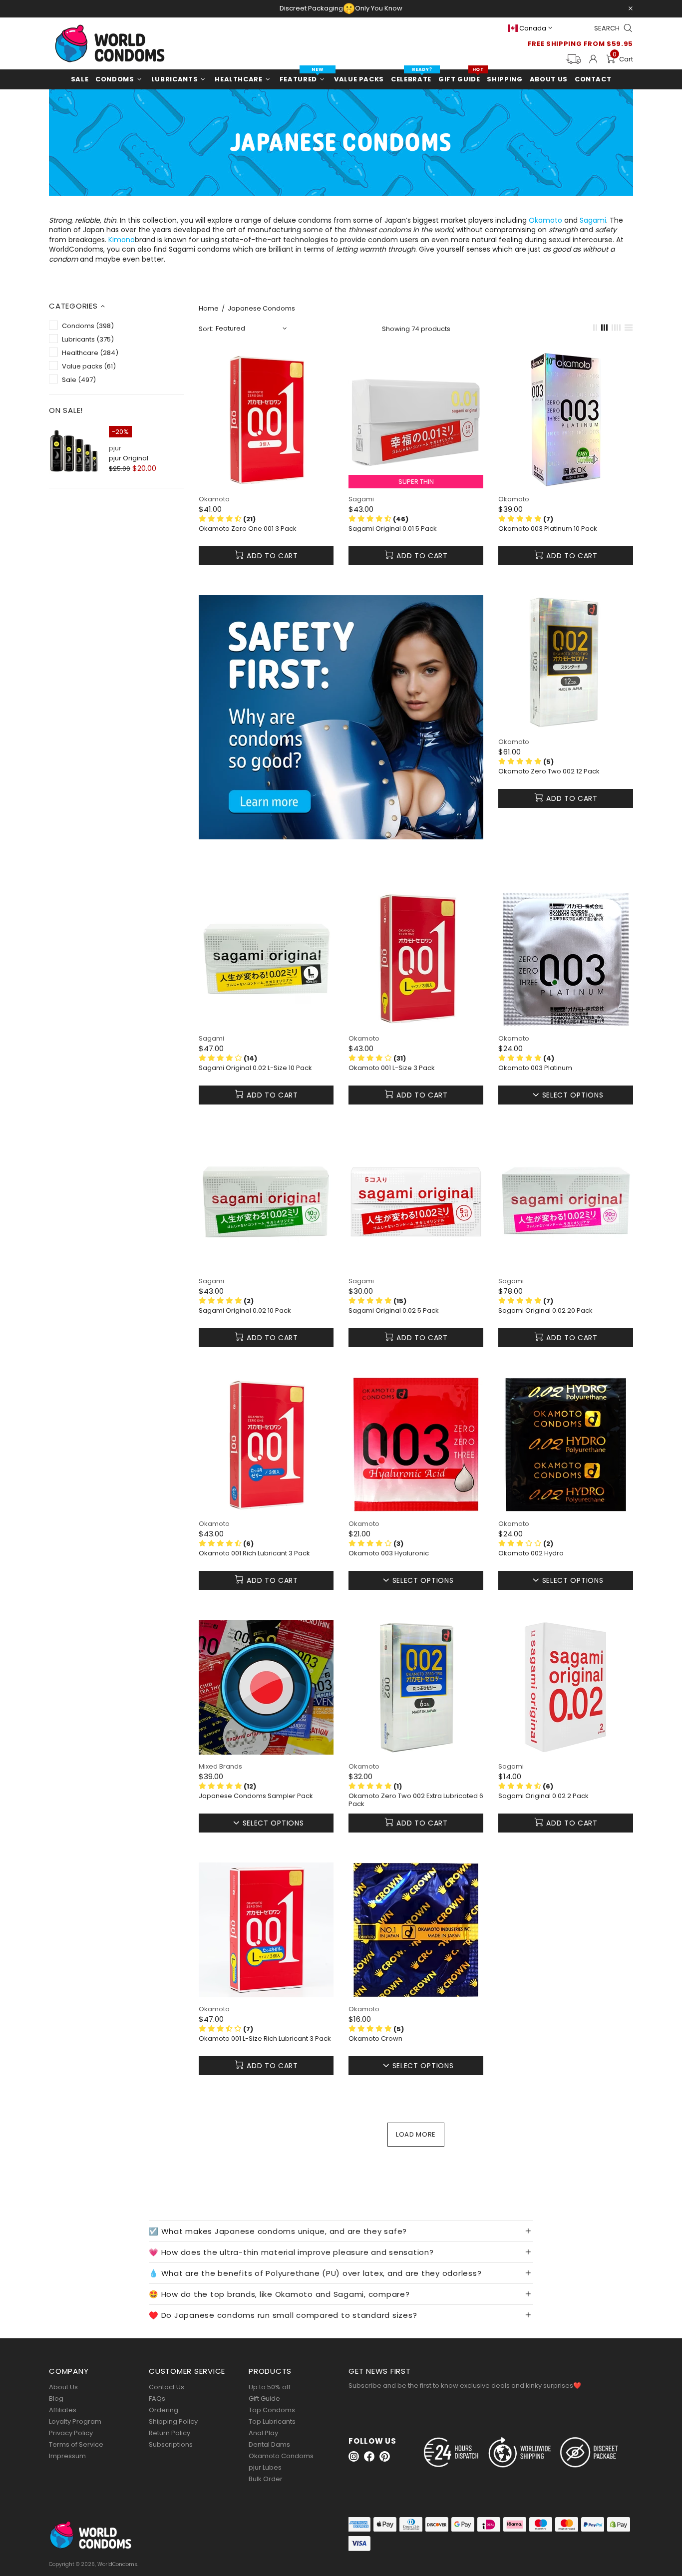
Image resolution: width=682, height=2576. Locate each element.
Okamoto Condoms (281, 2456)
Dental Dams (269, 2444)
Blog (56, 2398)
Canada (533, 28)
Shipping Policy (173, 2421)
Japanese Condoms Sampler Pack (256, 1796)
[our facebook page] (369, 2456)
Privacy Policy (71, 2433)
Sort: (206, 329)
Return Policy (170, 2433)
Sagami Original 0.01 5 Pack (393, 529)
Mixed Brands (220, 1766)
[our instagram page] (354, 2456)
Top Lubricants (272, 2421)
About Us (63, 2387)
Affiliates (63, 2410)
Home (209, 309)
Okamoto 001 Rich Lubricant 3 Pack (254, 1553)
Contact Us (167, 2387)
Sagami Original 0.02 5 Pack (394, 1311)
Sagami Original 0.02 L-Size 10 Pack (255, 1068)
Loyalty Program (75, 2421)
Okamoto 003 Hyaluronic (389, 1553)
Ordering (164, 2410)
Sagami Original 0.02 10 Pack (245, 1311)
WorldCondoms (110, 43)
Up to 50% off (270, 2387)
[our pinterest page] (385, 2456)
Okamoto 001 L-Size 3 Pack (392, 1068)
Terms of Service (76, 2444)
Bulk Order (266, 2479)
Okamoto (545, 220)
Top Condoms (272, 2410)
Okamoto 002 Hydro (531, 1553)
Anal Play (263, 2433)
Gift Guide (264, 2398)
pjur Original (129, 458)
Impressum (67, 2456)
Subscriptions (171, 2444)
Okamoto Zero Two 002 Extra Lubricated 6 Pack (416, 1800)
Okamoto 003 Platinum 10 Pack (548, 529)
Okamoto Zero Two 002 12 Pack (549, 771)
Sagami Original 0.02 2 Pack (543, 1796)
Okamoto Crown (375, 2039)
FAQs (157, 2398)
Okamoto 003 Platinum (535, 1068)
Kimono (122, 240)
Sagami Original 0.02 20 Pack (545, 1311)
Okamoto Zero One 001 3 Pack (248, 529)
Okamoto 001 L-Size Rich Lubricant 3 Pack (265, 2039)
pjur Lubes (265, 2467)
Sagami (593, 220)
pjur (115, 448)
